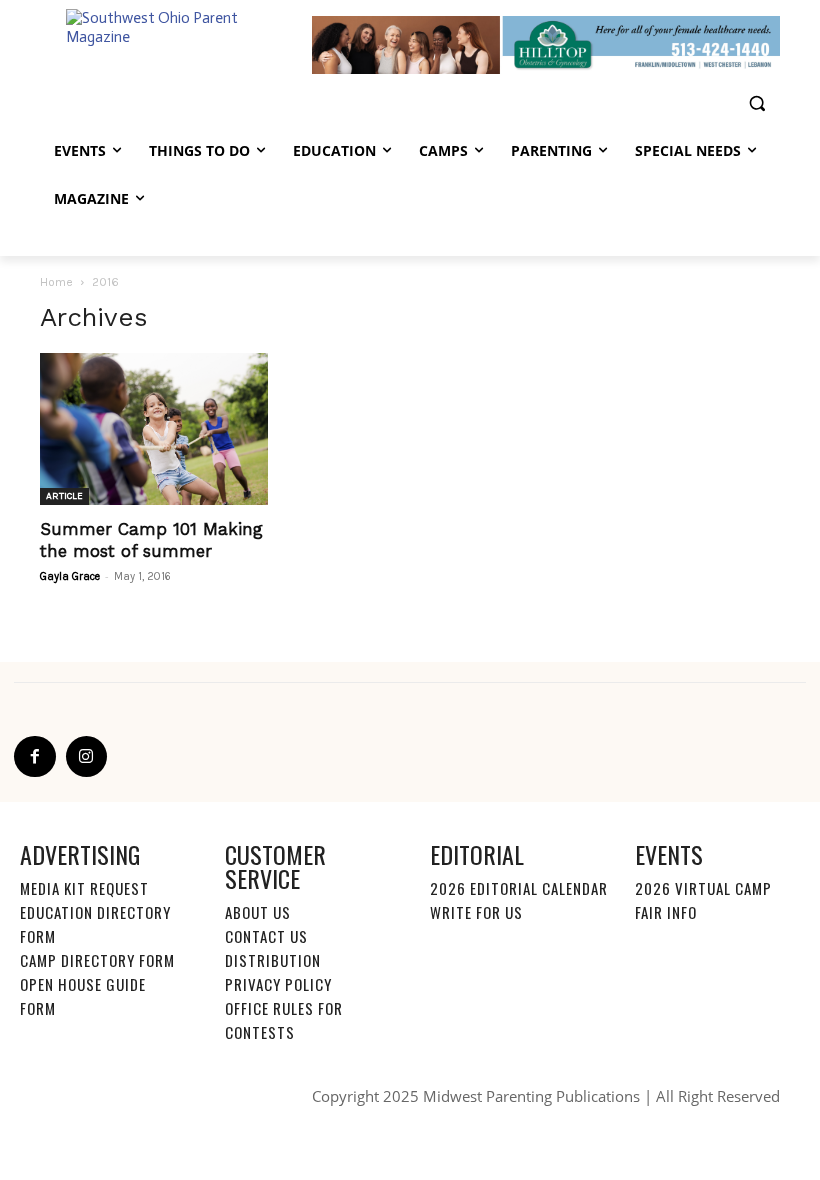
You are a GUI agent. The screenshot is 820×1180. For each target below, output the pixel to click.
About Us (258, 912)
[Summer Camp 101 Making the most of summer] (154, 429)
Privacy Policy (278, 984)
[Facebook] (35, 757)
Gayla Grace (70, 576)
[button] (756, 103)
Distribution (273, 960)
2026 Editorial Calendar (519, 888)
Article (64, 496)
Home (56, 282)
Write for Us (476, 912)
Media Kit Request (84, 888)
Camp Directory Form (97, 960)
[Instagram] (87, 757)
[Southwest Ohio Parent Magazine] (176, 45)
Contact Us (266, 936)
